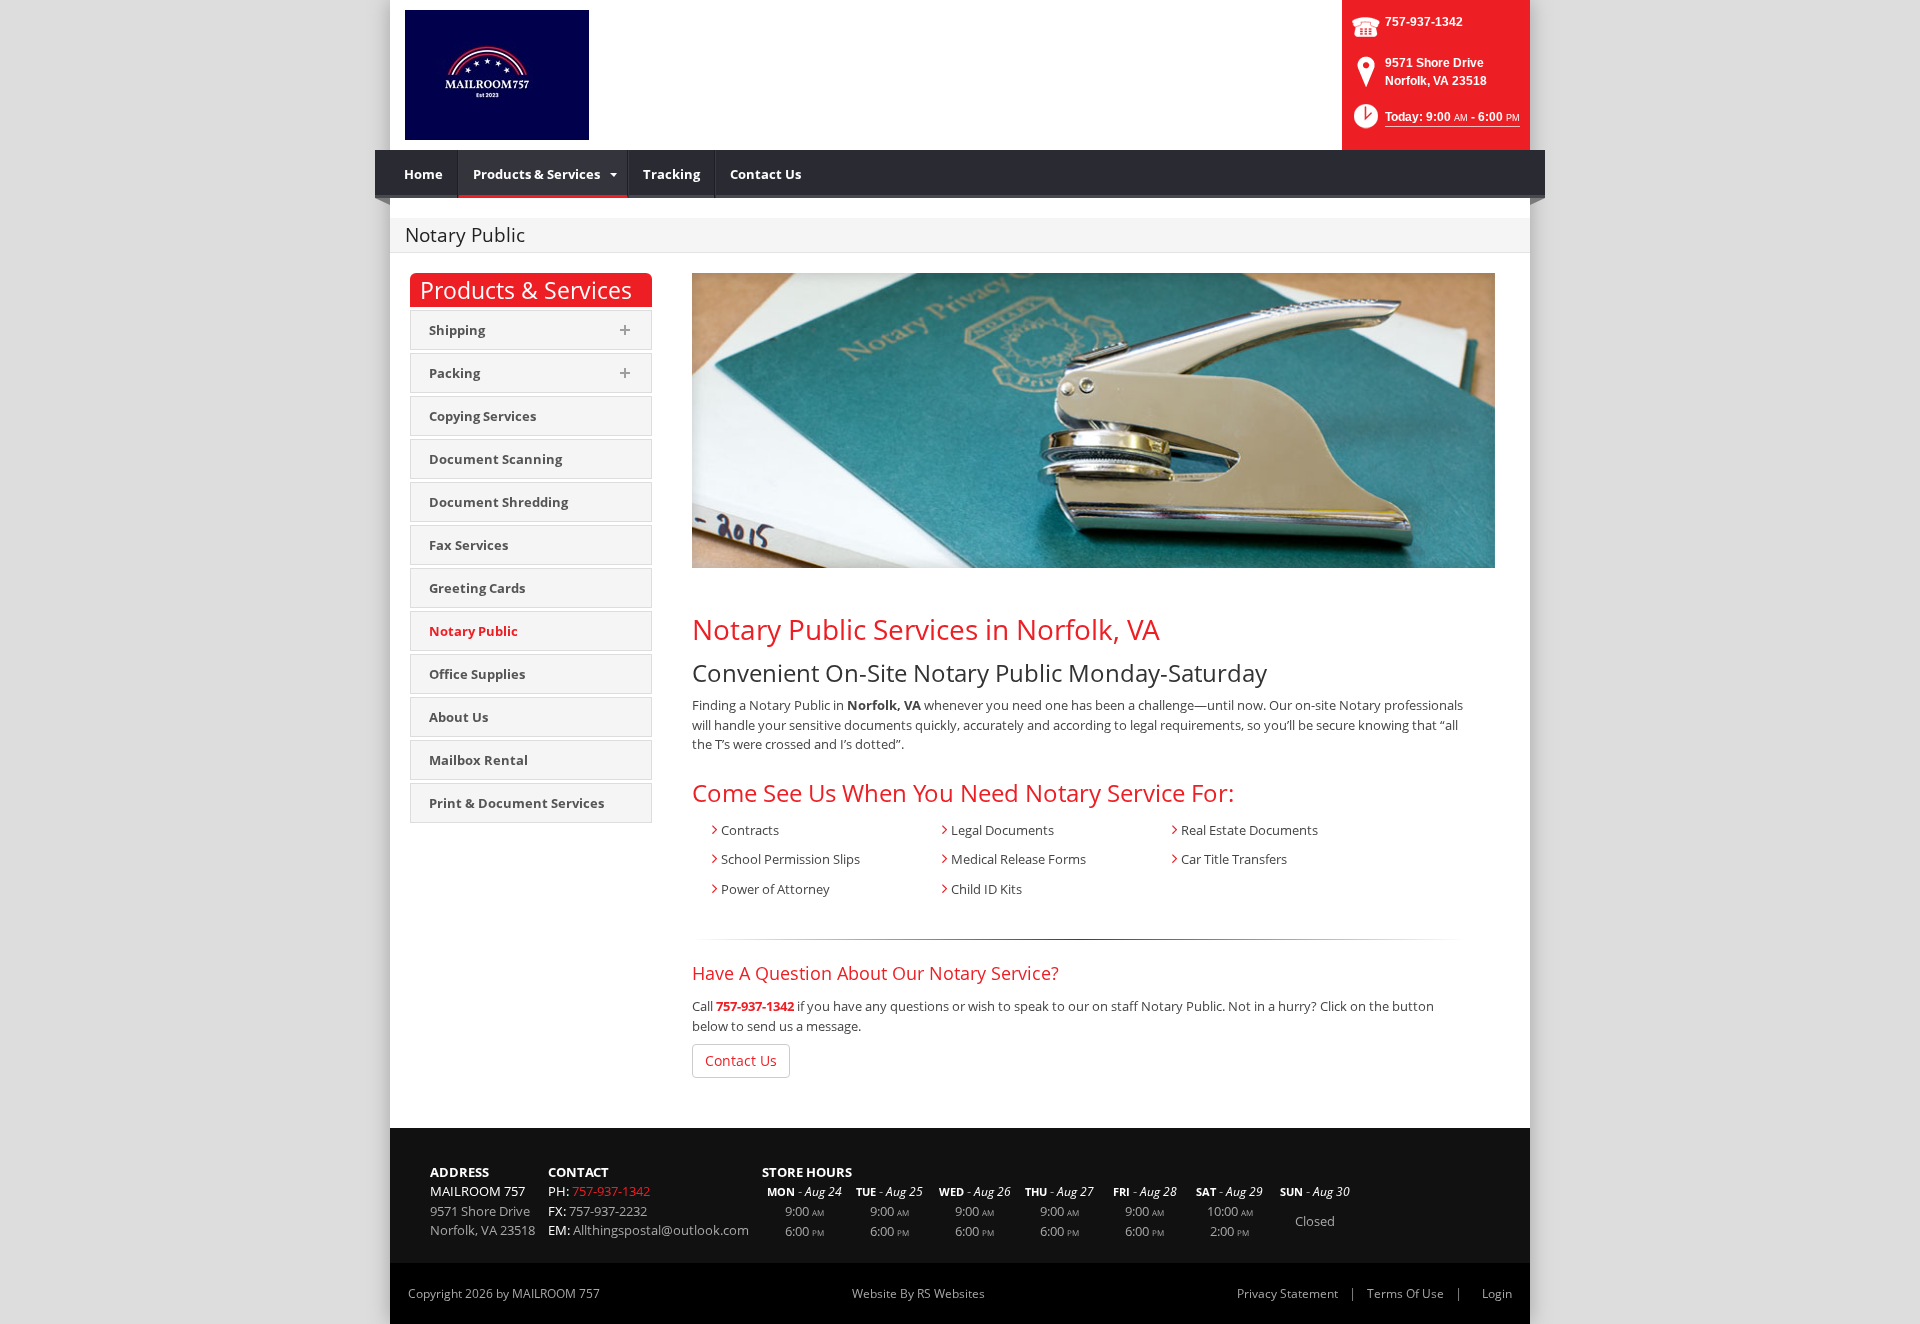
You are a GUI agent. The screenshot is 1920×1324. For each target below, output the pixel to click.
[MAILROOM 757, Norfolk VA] (497, 75)
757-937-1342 (1424, 22)
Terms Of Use (1405, 1293)
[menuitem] (424, 174)
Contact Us (741, 1060)
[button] (1435, 122)
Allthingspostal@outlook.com (661, 1230)
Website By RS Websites (918, 1293)
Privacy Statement (1287, 1293)
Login (1497, 1293)
